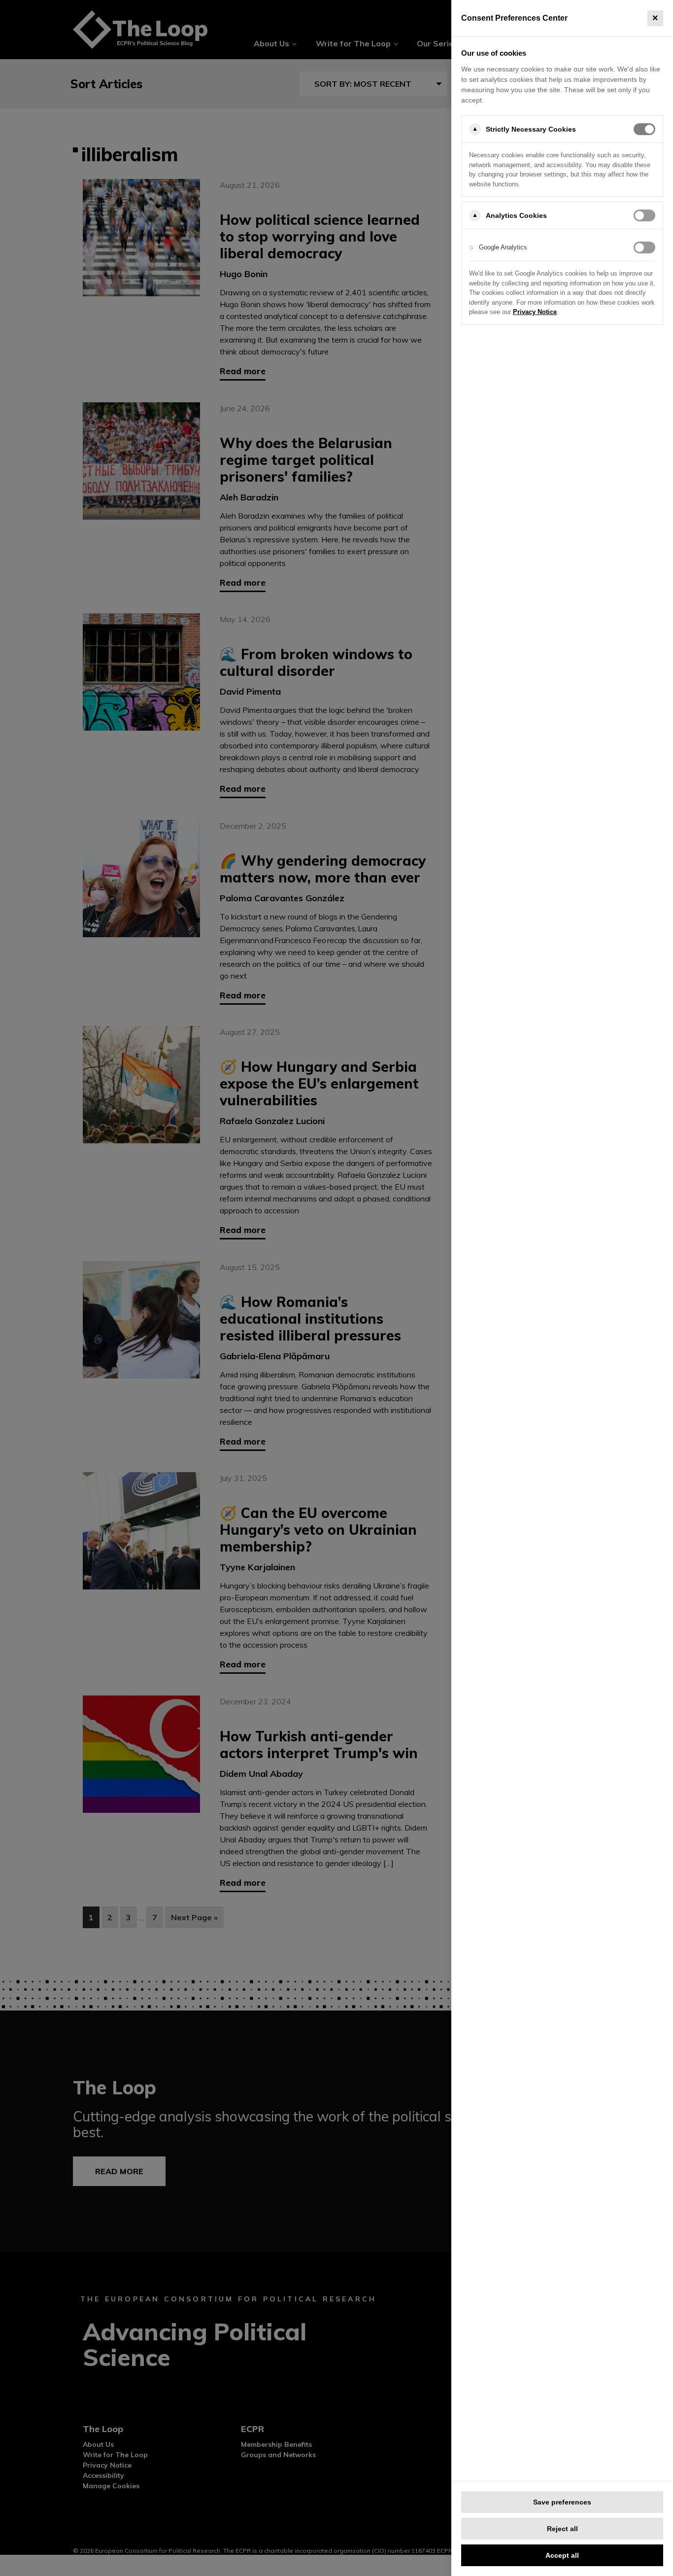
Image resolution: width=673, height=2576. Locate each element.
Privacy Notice (535, 312)
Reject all (562, 2529)
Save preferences (562, 2502)
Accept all (562, 2555)
